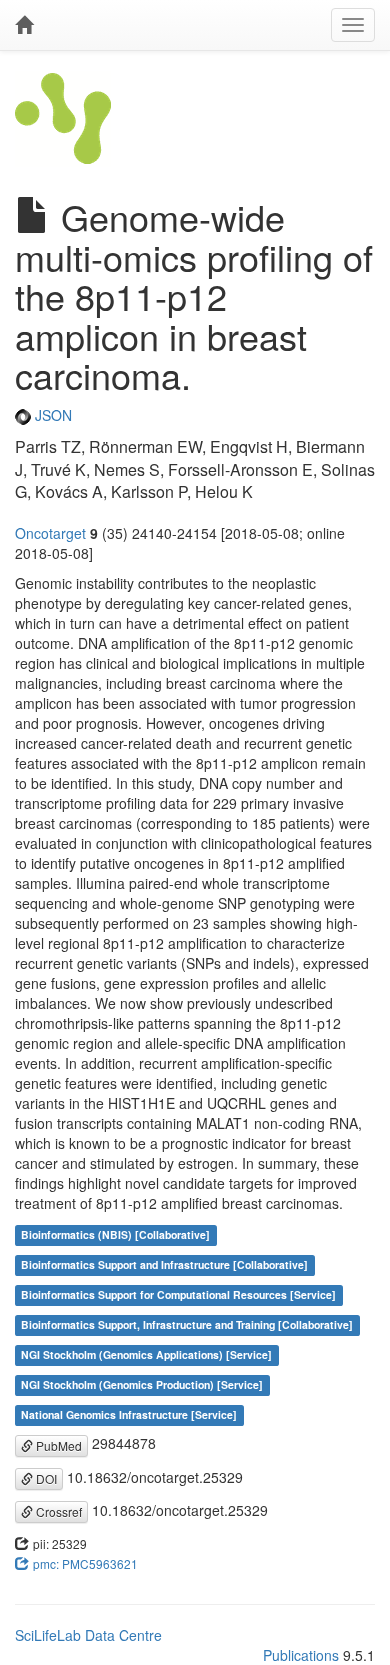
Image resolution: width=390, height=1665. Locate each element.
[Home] (24, 25)
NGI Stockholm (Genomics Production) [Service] (142, 1384)
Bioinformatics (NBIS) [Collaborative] (115, 1234)
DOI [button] (45, 1478)
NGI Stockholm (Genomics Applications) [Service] (146, 1354)
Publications (301, 1655)
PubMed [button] (57, 1445)
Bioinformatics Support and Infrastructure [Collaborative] (164, 1264)
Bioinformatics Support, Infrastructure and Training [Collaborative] (187, 1324)
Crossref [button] (57, 1511)
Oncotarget (50, 533)
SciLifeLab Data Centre (88, 1635)
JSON (51, 415)
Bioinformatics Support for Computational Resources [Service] (178, 1294)
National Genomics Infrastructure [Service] (129, 1414)
